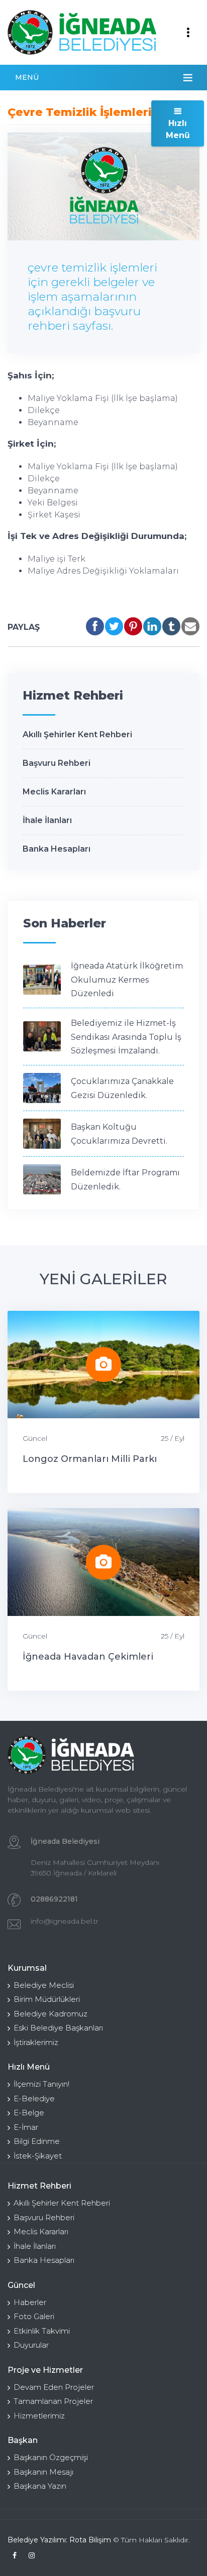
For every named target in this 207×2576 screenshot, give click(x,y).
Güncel (35, 1438)
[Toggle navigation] (188, 33)
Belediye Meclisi (44, 1985)
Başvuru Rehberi (57, 763)
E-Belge (29, 2113)
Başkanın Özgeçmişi (51, 2457)
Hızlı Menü (178, 129)
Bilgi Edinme (37, 2141)
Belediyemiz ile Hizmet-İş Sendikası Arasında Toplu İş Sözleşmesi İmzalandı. (126, 1037)
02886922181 (54, 1899)
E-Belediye (34, 2098)
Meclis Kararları (54, 792)
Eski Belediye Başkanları (58, 2028)
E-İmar (26, 2127)
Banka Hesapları (57, 849)
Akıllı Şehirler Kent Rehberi (77, 734)
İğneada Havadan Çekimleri (88, 1657)
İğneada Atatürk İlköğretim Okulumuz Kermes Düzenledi (127, 980)
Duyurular (31, 2345)
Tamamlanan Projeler (53, 2401)
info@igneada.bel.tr (65, 1921)
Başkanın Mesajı (43, 2472)
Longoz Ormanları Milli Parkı (90, 1459)
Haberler (30, 2302)
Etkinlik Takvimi (42, 2331)
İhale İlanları (47, 820)
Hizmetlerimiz (39, 2416)
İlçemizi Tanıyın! (41, 2084)
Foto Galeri (34, 2316)
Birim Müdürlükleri (47, 1999)
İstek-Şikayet (38, 2156)
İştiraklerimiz (36, 2042)
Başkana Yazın (40, 2486)
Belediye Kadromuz (50, 2014)
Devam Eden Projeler (54, 2387)
